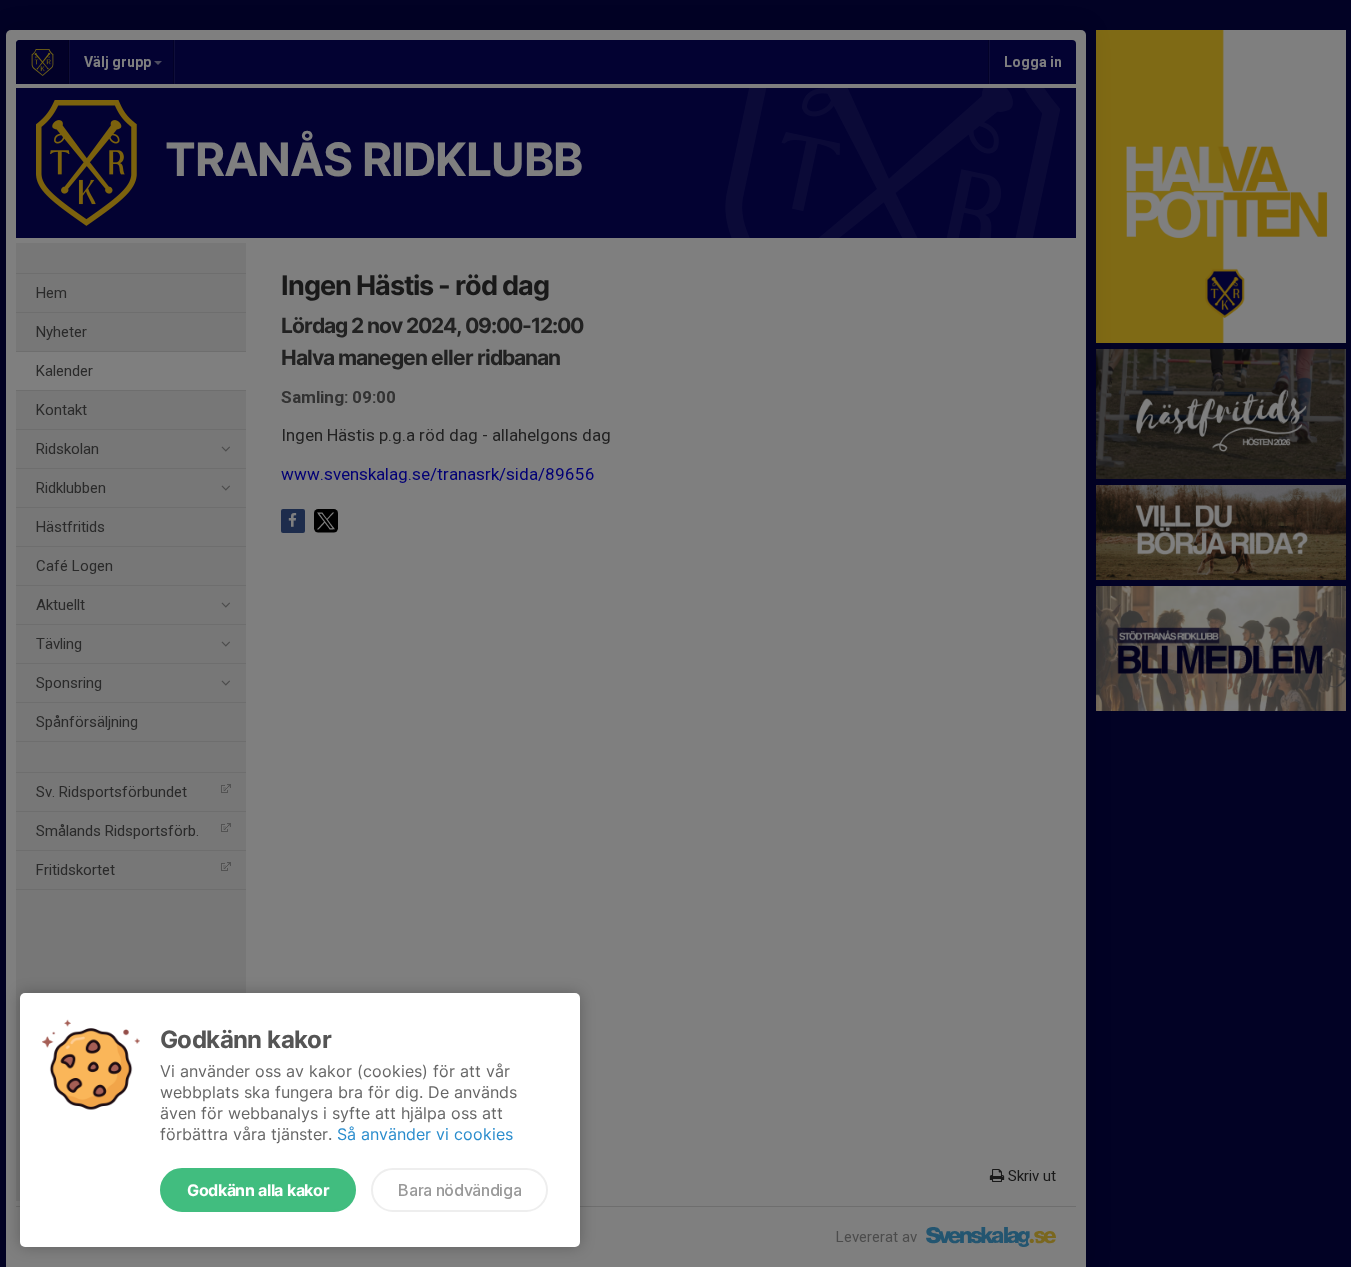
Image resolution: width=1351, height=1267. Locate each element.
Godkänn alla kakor (258, 1190)
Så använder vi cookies (425, 1134)
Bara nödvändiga (459, 1190)
